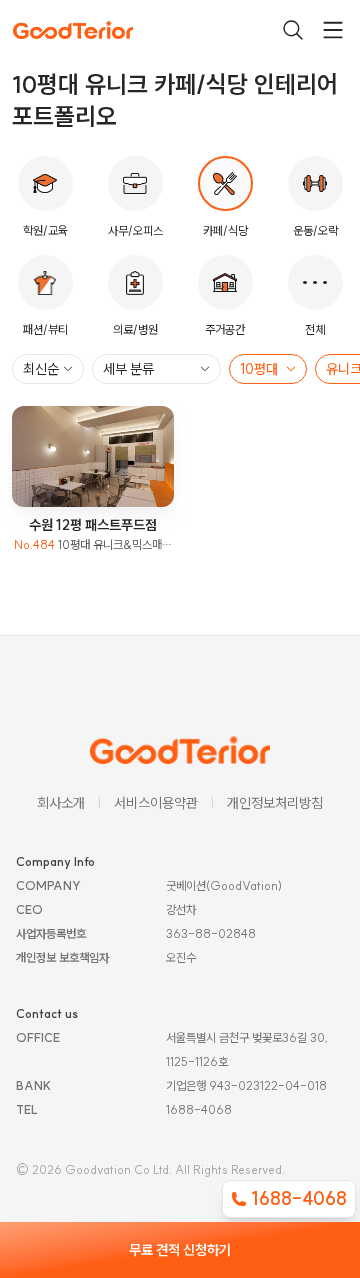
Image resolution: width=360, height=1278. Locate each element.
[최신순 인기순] (48, 369)
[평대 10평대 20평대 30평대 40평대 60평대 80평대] (268, 369)
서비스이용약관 (156, 803)
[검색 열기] (293, 30)
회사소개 (61, 803)
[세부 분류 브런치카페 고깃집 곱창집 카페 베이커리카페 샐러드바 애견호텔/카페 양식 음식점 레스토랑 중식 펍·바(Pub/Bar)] (156, 369)
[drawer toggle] (333, 30)
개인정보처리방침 (275, 803)
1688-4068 (299, 1198)
